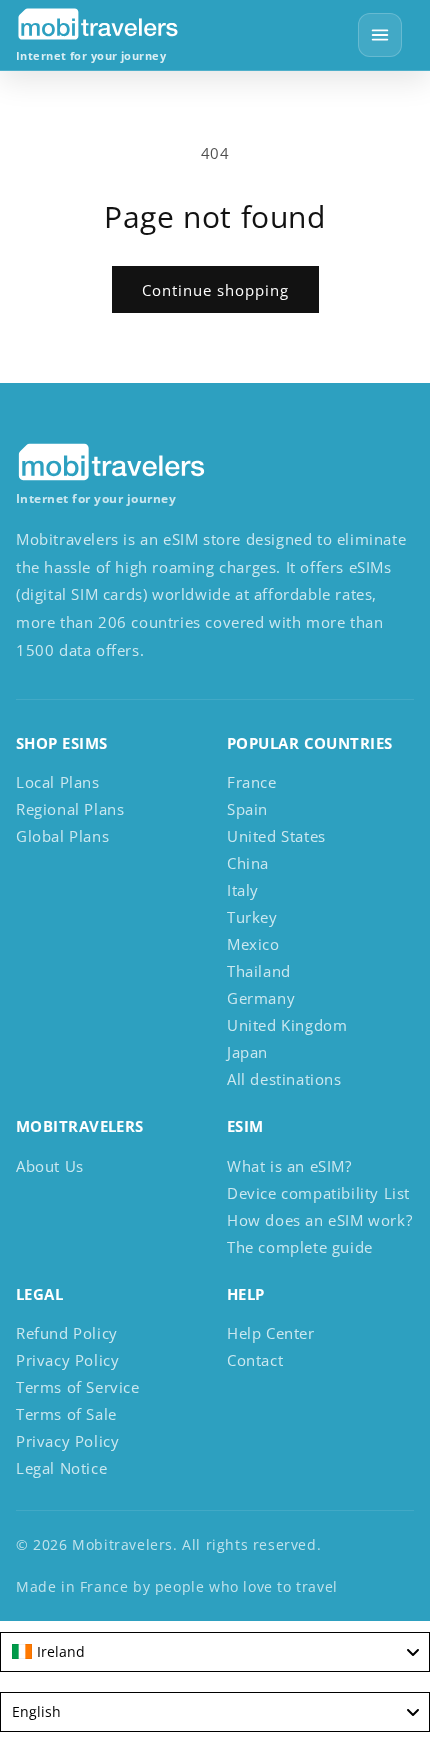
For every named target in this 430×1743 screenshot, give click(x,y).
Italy (243, 890)
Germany (261, 998)
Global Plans (62, 836)
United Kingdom (287, 1025)
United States (276, 836)
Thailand (259, 971)
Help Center (271, 1333)
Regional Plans (70, 809)
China (248, 863)
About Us (50, 1166)
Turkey (252, 917)
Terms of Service (78, 1387)
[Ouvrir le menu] (380, 35)
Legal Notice (61, 1468)
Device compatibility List (318, 1193)
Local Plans (58, 782)
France (252, 782)
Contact (255, 1360)
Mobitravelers (122, 1544)
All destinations (284, 1079)
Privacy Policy (67, 1360)
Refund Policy (67, 1333)
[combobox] (215, 1652)
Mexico (253, 944)
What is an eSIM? (289, 1166)
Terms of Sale (66, 1414)
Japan (247, 1052)
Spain (247, 809)
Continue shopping (215, 290)
